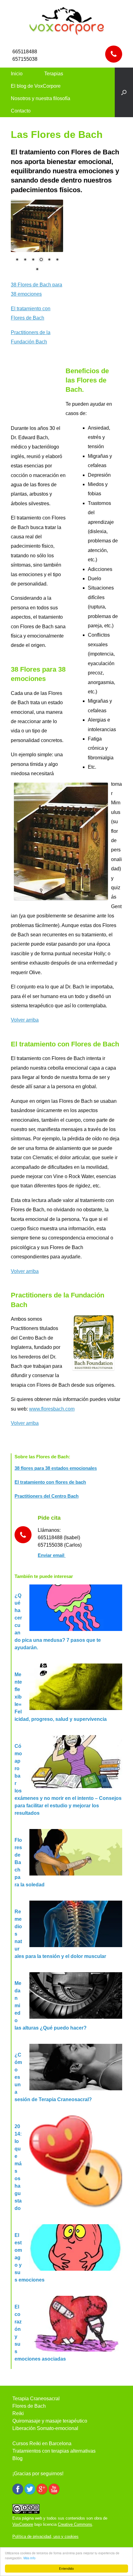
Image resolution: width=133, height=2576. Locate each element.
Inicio (17, 74)
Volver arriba (25, 1020)
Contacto (21, 111)
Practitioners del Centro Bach (47, 1496)
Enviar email (52, 1555)
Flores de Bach (29, 2406)
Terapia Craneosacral (36, 2399)
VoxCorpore (23, 2524)
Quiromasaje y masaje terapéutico (50, 2421)
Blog (17, 2458)
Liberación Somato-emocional (45, 2428)
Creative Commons (75, 2524)
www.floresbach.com (52, 1409)
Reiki (18, 2413)
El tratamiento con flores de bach (50, 1482)
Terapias (54, 74)
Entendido (66, 2568)
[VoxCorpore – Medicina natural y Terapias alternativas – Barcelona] (66, 20)
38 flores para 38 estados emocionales (56, 1468)
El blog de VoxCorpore (36, 86)
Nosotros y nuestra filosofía (41, 98)
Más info (30, 2558)
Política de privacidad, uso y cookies (45, 2536)
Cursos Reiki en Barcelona (42, 2443)
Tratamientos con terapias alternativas (54, 2451)
